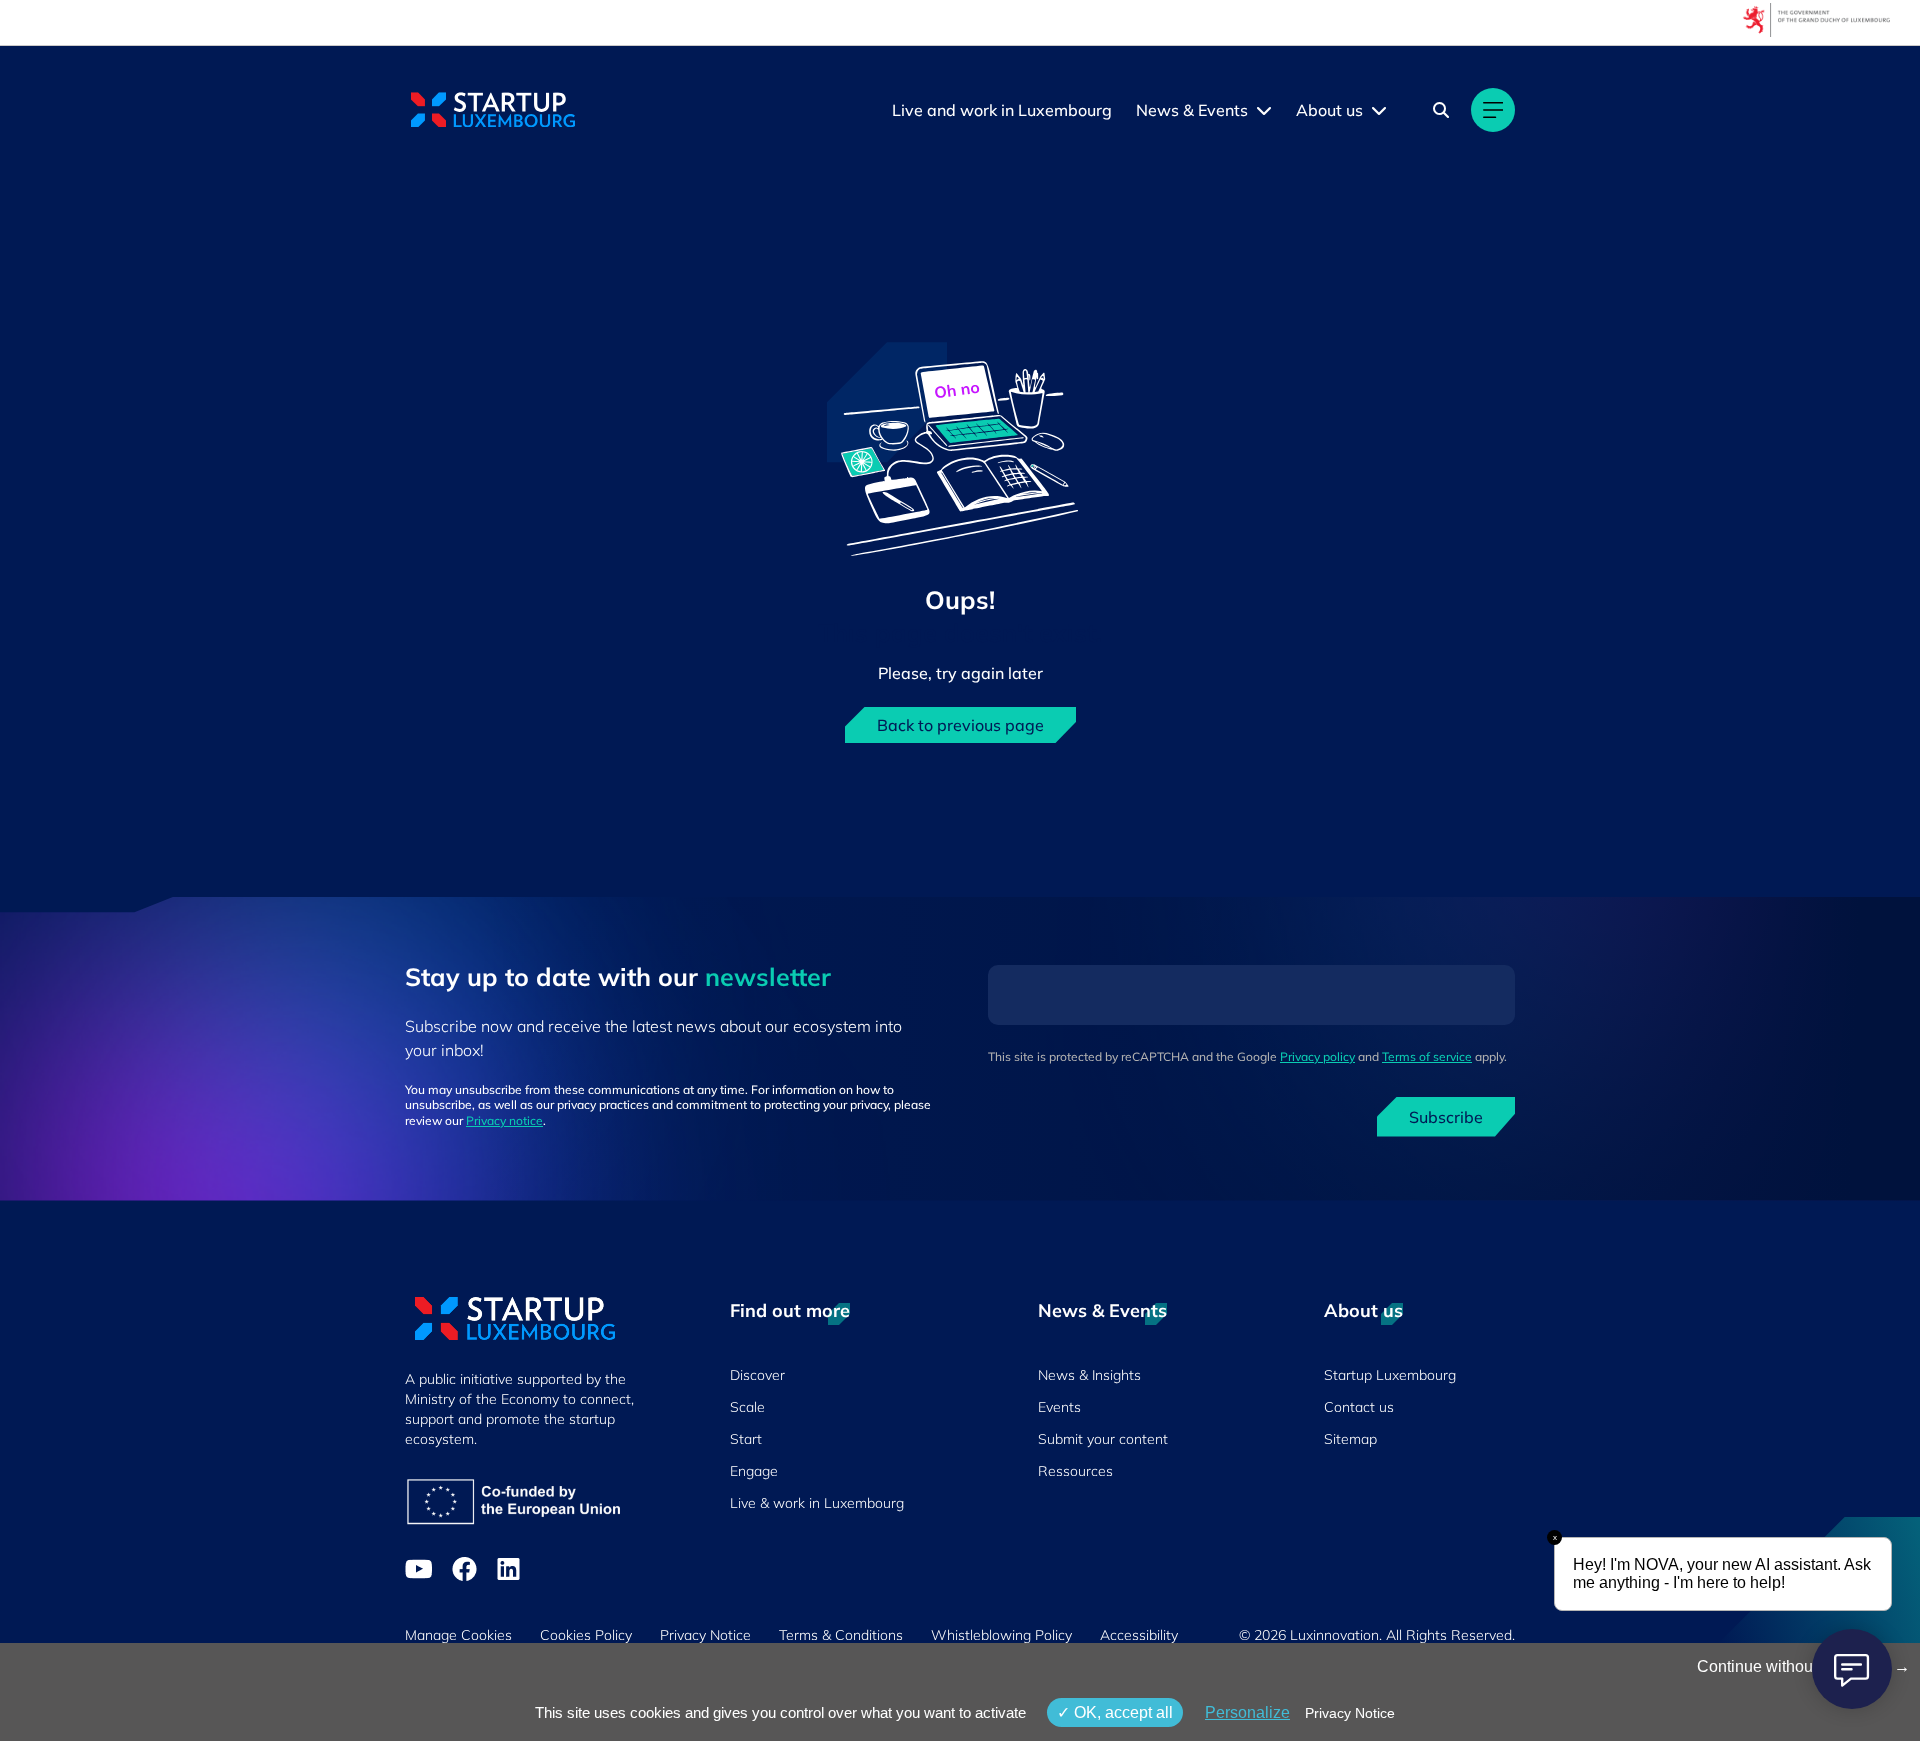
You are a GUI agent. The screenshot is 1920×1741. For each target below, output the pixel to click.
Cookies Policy (586, 1635)
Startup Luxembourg (1390, 1375)
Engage (754, 1471)
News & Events (1192, 110)
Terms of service (1427, 1056)
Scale (747, 1407)
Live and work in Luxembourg (1002, 110)
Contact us (1359, 1407)
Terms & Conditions (841, 1635)
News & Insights (1089, 1375)
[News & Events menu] (1264, 110)
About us (1329, 110)
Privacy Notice (705, 1635)
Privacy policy (1317, 1056)
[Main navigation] (1493, 110)
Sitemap (1350, 1439)
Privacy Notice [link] (1350, 1713)
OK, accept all (1121, 1712)
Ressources (1075, 1471)
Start (746, 1439)
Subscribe (1446, 1117)
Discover (757, 1375)
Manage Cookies (458, 1635)
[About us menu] (1379, 110)
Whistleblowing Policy (1001, 1635)
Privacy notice (504, 1120)
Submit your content (1103, 1439)
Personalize (1247, 1712)
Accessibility (1139, 1635)
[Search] (1441, 110)
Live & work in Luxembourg (817, 1503)
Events (1059, 1407)
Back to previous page (960, 725)
